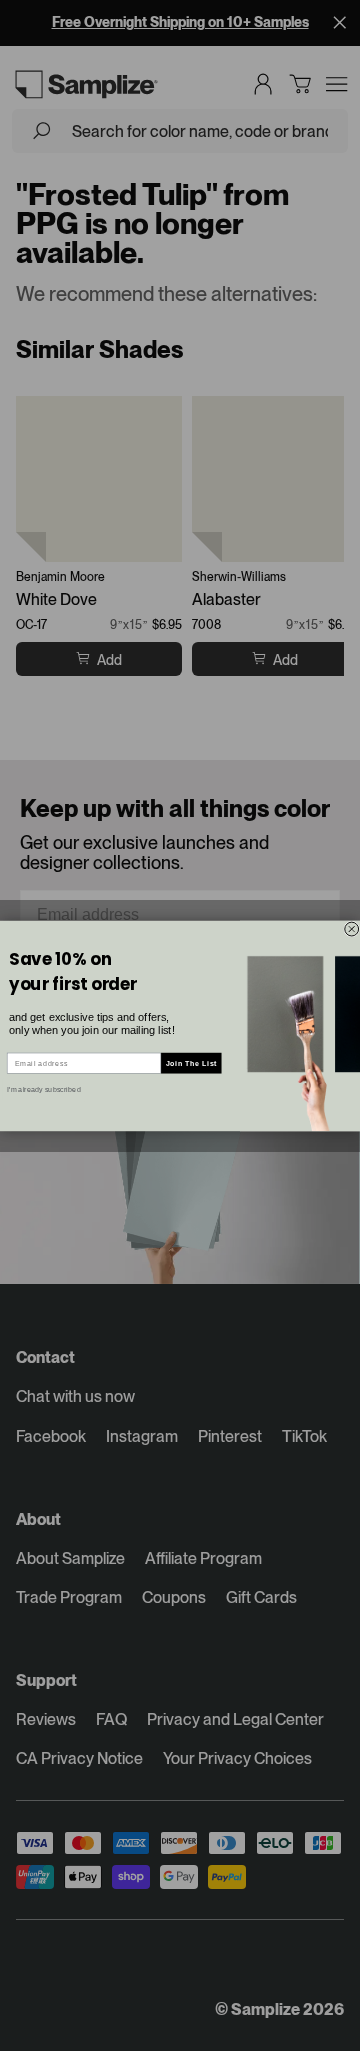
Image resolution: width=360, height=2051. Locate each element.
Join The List (191, 1063)
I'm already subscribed (43, 1089)
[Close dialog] (352, 929)
